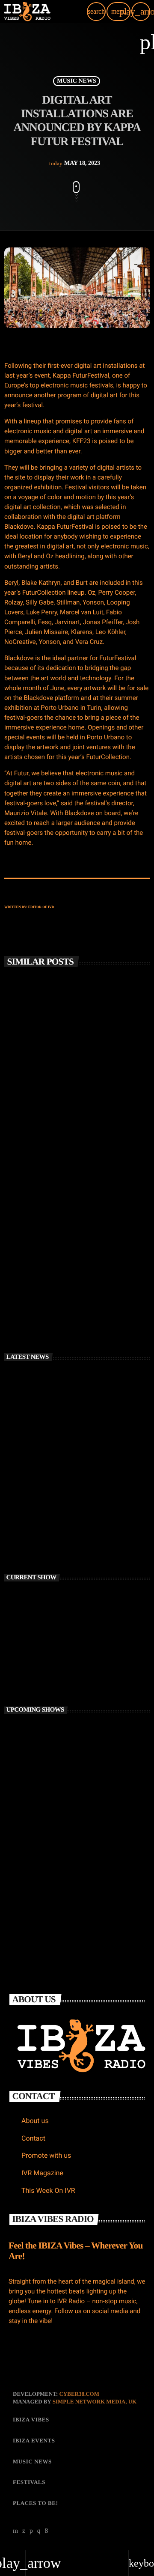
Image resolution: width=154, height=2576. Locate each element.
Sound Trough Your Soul (70, 1807)
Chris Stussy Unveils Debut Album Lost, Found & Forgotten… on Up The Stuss (75, 1104)
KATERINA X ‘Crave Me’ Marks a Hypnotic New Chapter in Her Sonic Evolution (90, 1498)
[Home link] (27, 12)
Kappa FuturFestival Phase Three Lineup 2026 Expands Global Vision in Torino (93, 1536)
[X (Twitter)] (24, 2531)
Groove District (59, 1882)
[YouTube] (16, 2531)
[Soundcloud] (31, 2531)
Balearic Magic (58, 1769)
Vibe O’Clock (56, 1844)
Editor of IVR (41, 907)
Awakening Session (63, 1731)
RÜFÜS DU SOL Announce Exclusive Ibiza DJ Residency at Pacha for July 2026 (72, 1267)
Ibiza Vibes (29, 1243)
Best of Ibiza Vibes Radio (51, 1659)
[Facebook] (47, 2531)
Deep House (30, 1644)
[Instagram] (39, 2531)
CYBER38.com (79, 2394)
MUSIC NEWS (76, 81)
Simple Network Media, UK (95, 2402)
